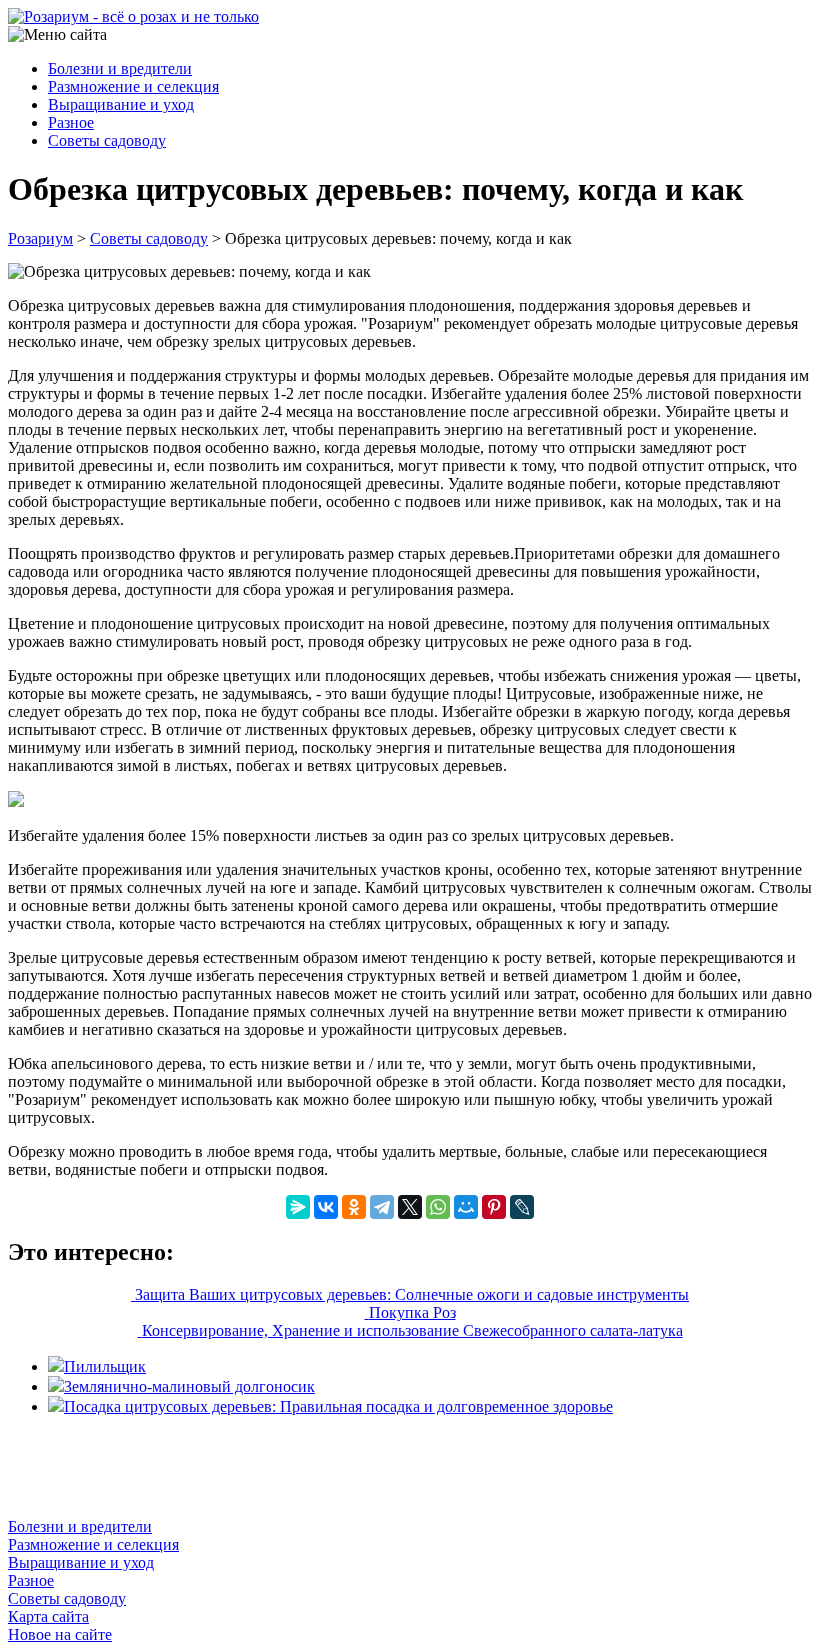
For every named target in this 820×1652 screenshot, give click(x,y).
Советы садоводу (107, 140)
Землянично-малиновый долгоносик (189, 1386)
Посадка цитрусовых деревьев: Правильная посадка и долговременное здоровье (338, 1406)
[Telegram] (382, 1207)
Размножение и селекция (133, 86)
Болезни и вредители (120, 68)
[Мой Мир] (466, 1207)
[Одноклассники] (354, 1207)
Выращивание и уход (121, 104)
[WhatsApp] (438, 1207)
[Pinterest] (494, 1207)
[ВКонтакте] (326, 1207)
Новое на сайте (60, 1634)
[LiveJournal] (522, 1207)
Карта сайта (48, 1616)
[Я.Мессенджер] (298, 1207)
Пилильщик (105, 1366)
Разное (71, 122)
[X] (410, 1207)
